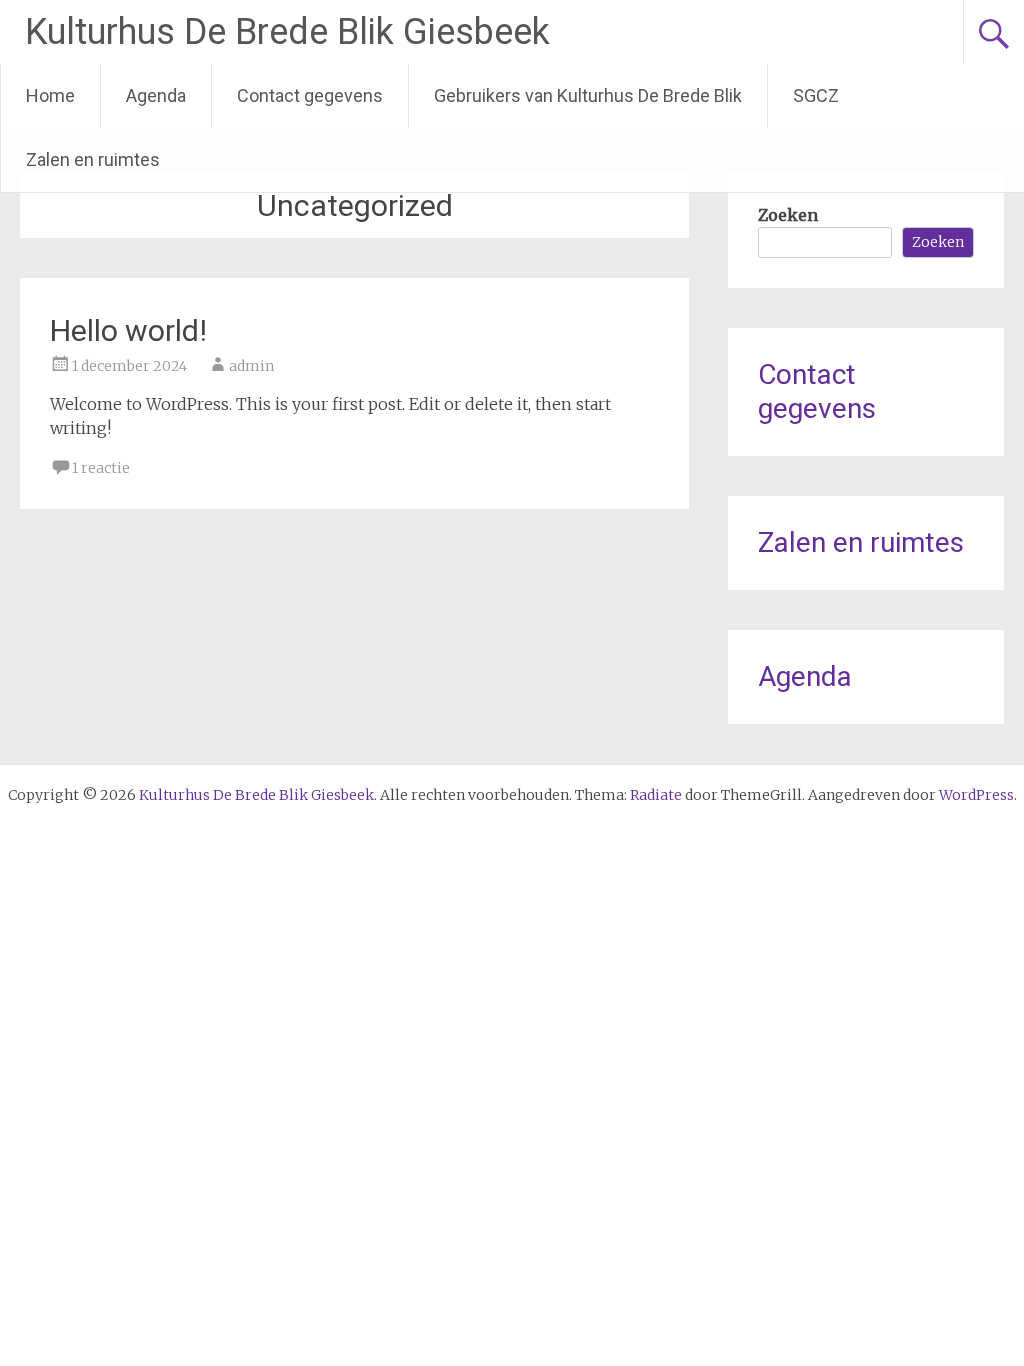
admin (251, 366)
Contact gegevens (310, 95)
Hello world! (128, 330)
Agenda (156, 95)
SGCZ (816, 95)
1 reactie (101, 468)
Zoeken (788, 215)
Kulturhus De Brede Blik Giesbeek (287, 32)
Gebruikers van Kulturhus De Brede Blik (588, 95)
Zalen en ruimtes (93, 159)
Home (50, 95)
